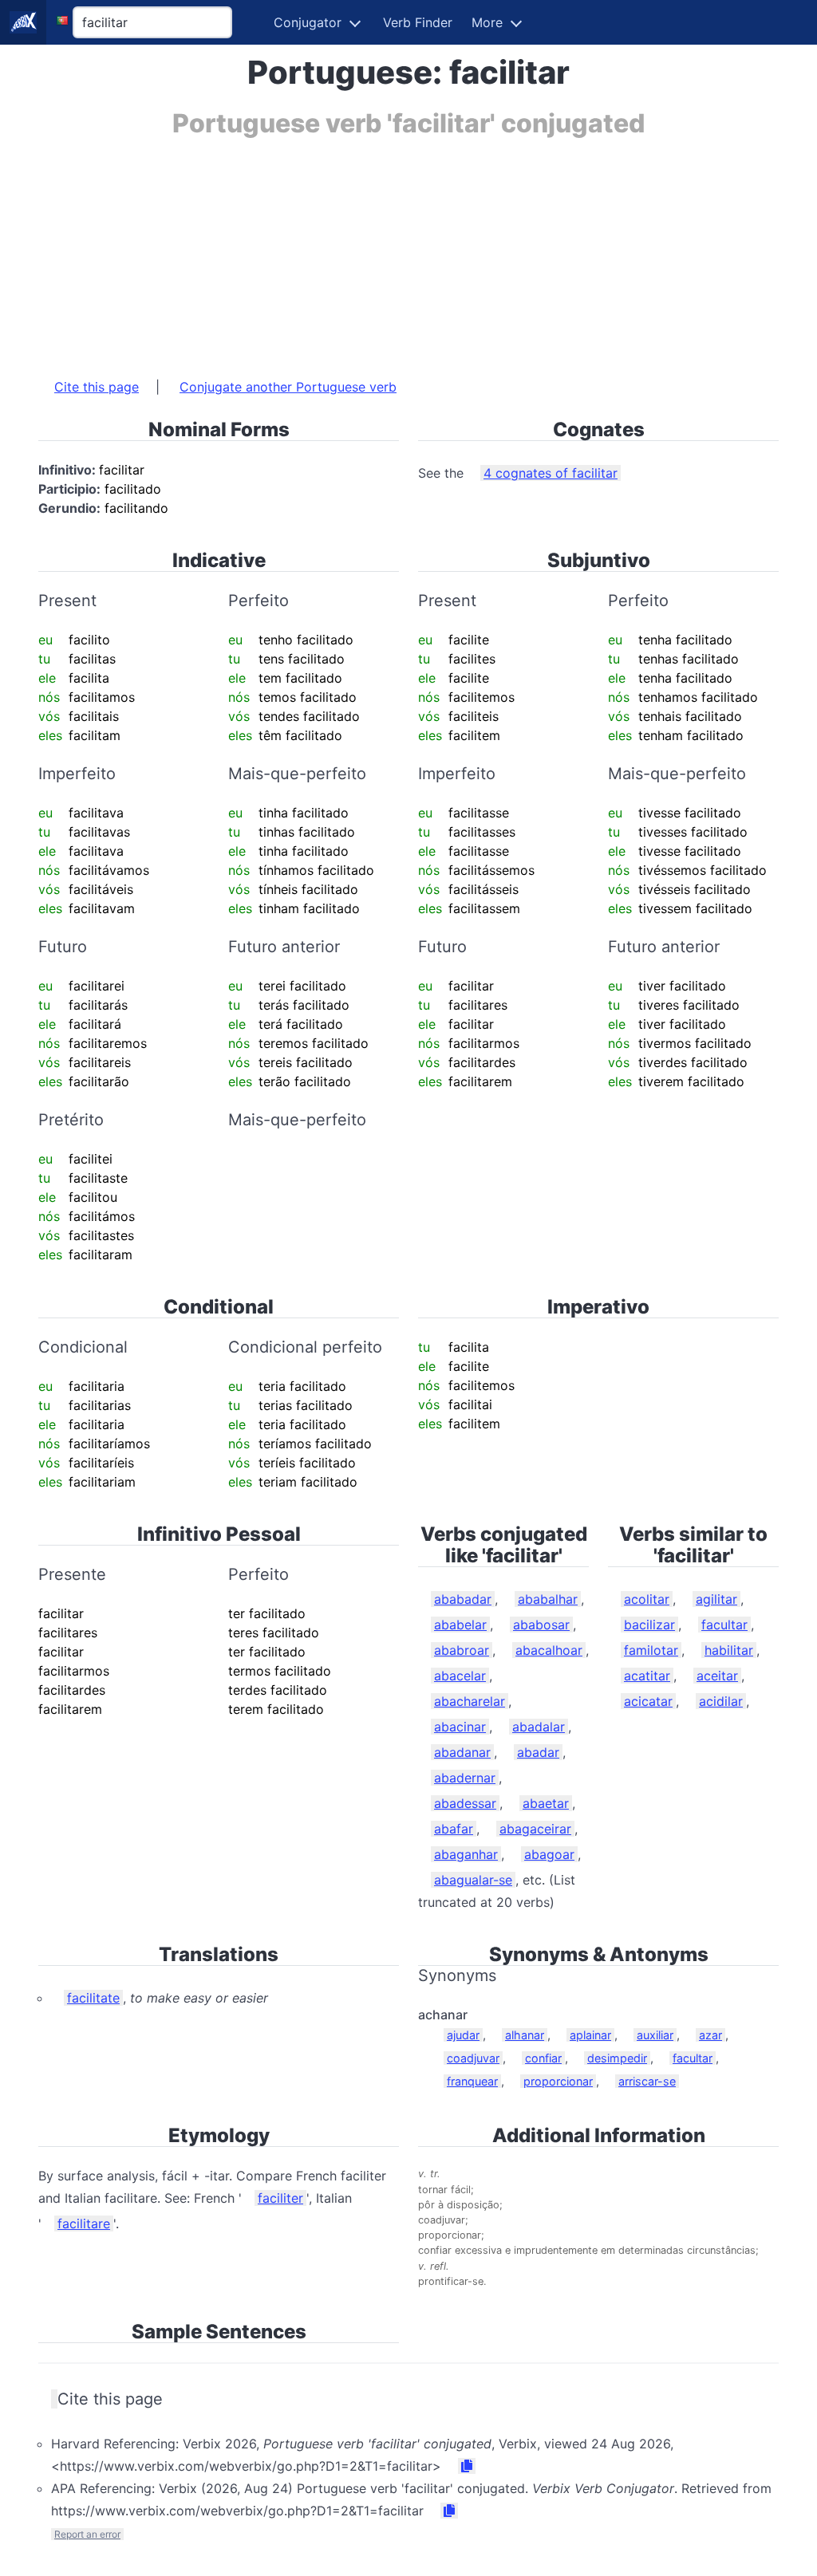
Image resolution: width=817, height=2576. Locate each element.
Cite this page (97, 387)
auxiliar (655, 2035)
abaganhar (466, 1854)
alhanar (525, 2035)
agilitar (716, 1599)
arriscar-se (647, 2081)
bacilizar (649, 1625)
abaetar (546, 1803)
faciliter (280, 2198)
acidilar (721, 1701)
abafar (454, 1829)
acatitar (647, 1676)
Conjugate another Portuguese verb (288, 387)
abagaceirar (535, 1829)
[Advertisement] (408, 250)
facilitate (93, 1998)
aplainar (590, 2035)
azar (710, 2035)
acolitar (647, 1599)
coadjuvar (473, 2058)
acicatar (648, 1701)
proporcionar (558, 2081)
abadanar (462, 1752)
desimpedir (617, 2058)
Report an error (87, 2534)
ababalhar (548, 1599)
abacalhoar (549, 1650)
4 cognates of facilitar (551, 473)
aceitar (717, 1676)
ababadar (463, 1599)
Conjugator (308, 22)
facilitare (84, 2223)
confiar (543, 2058)
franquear (472, 2081)
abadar (538, 1752)
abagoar (549, 1854)
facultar (724, 1625)
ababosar (541, 1625)
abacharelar (470, 1701)
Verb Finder (418, 22)
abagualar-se (473, 1880)
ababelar (460, 1625)
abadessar (465, 1803)
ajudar (463, 2035)
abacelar (460, 1676)
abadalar (539, 1727)
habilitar (729, 1650)
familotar (651, 1650)
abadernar (465, 1778)
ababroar (462, 1650)
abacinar (460, 1727)
